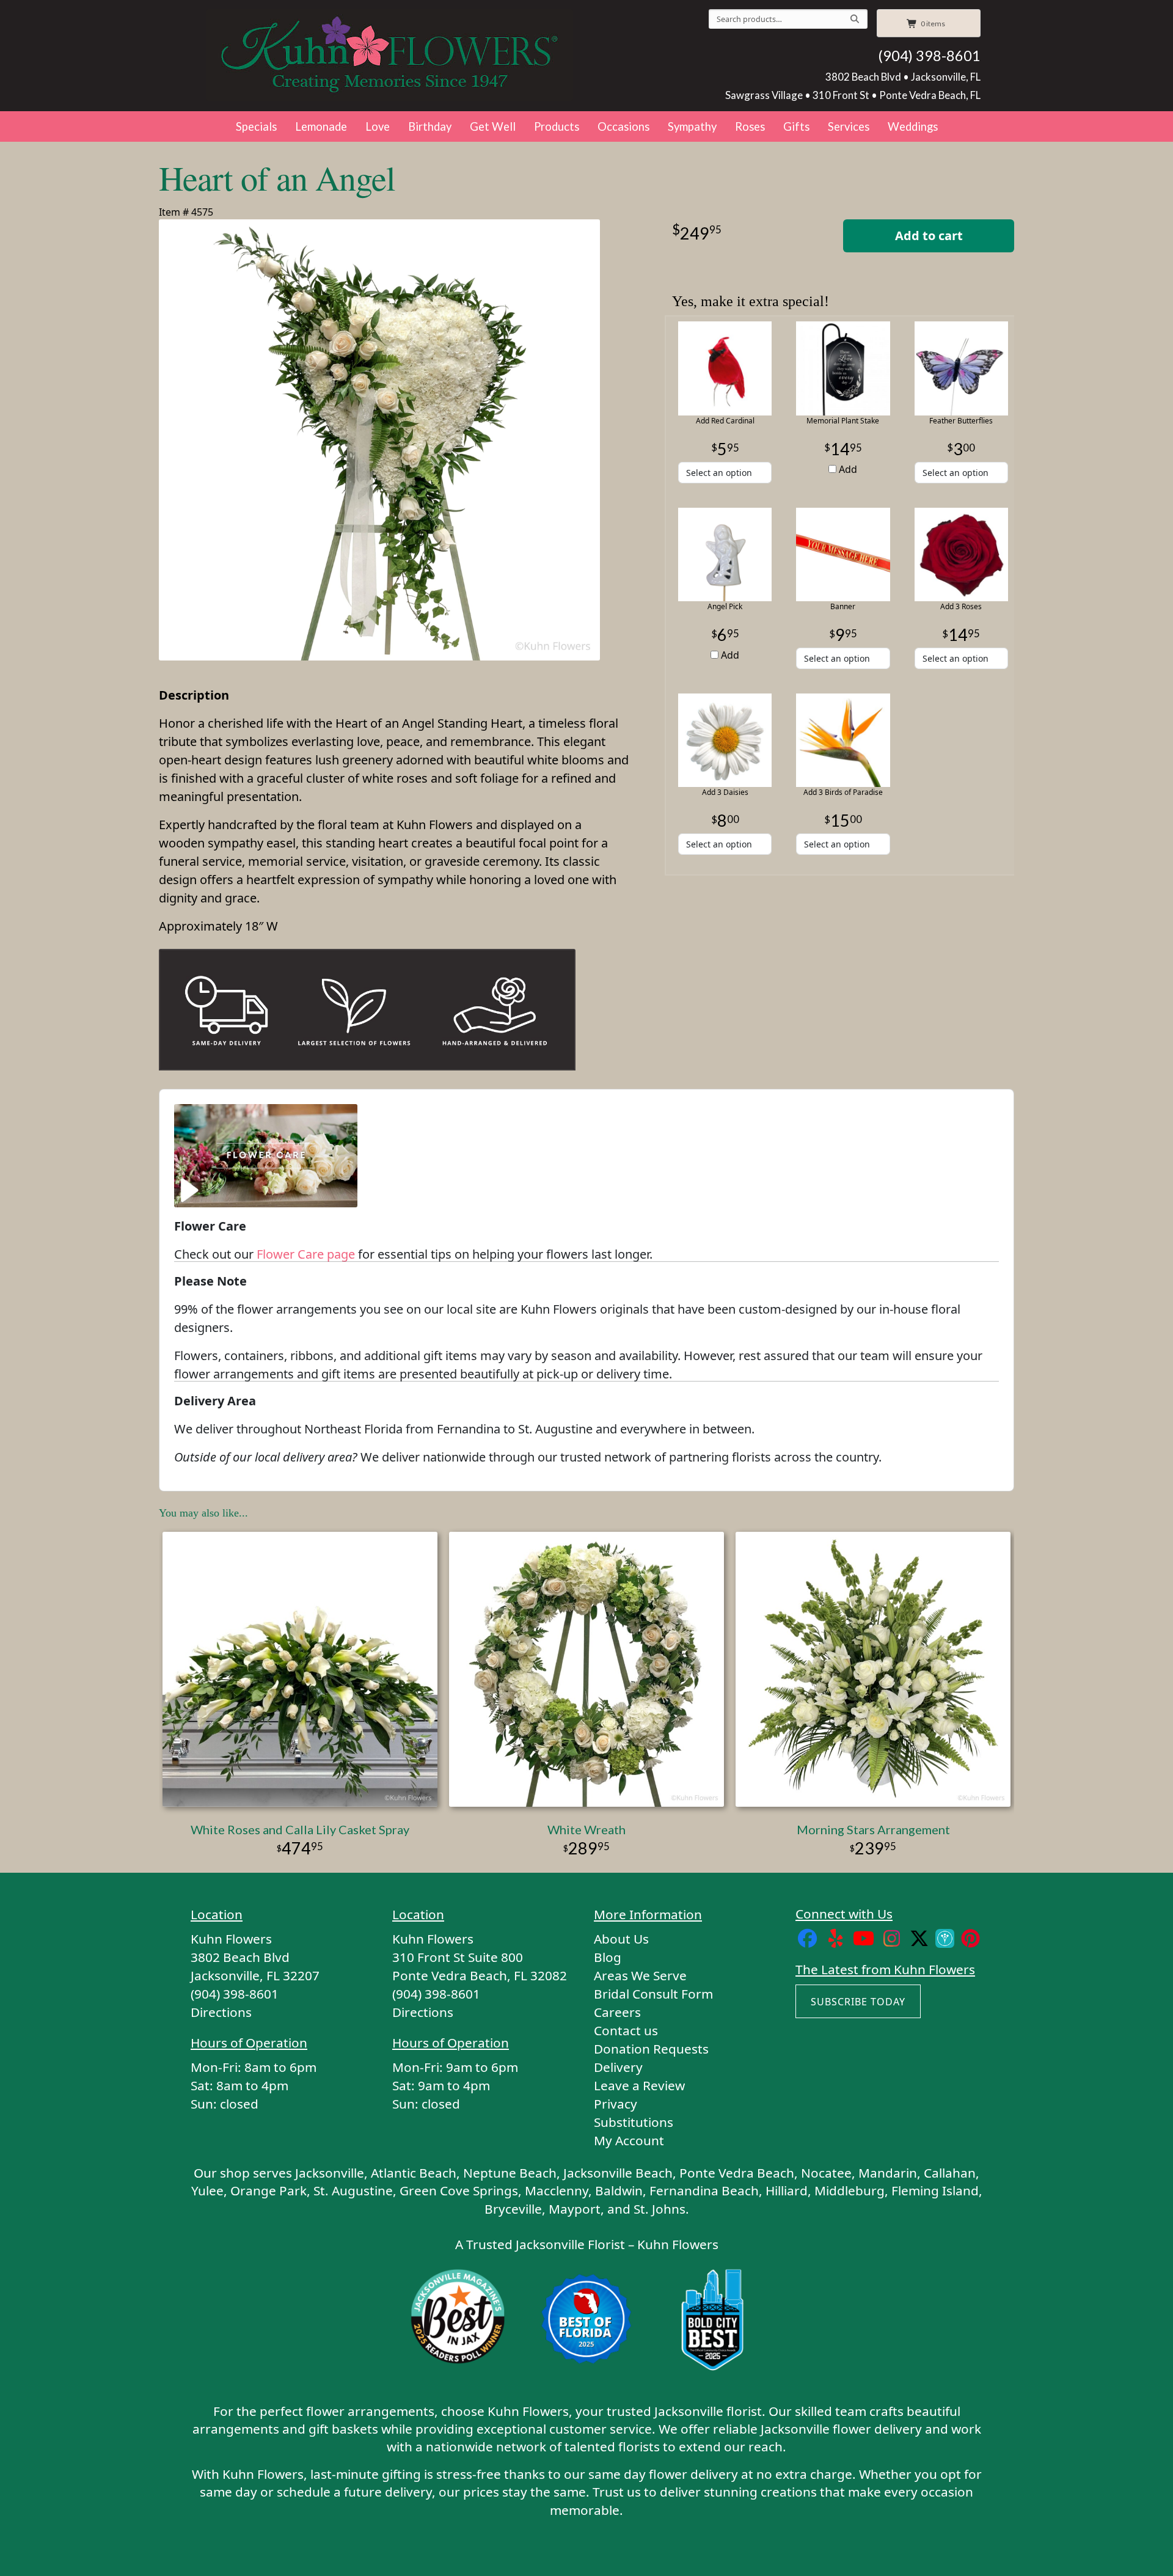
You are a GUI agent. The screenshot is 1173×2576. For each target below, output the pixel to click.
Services (849, 126)
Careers (617, 2012)
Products (557, 126)
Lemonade (321, 126)
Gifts (796, 126)
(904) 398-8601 (929, 56)
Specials (256, 126)
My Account (629, 2140)
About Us (621, 1939)
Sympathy (692, 126)
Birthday (430, 126)
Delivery (618, 2067)
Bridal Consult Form (653, 1994)
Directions (221, 2012)
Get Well (493, 126)
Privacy (616, 2104)
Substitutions (634, 2122)
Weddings (913, 126)
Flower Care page (306, 1254)
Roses (750, 126)
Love (378, 126)
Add (847, 469)
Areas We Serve (640, 1975)
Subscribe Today (858, 2002)
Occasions (623, 126)
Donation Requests (651, 2049)
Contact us (626, 2030)
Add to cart (929, 236)
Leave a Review (639, 2085)
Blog (608, 1957)
